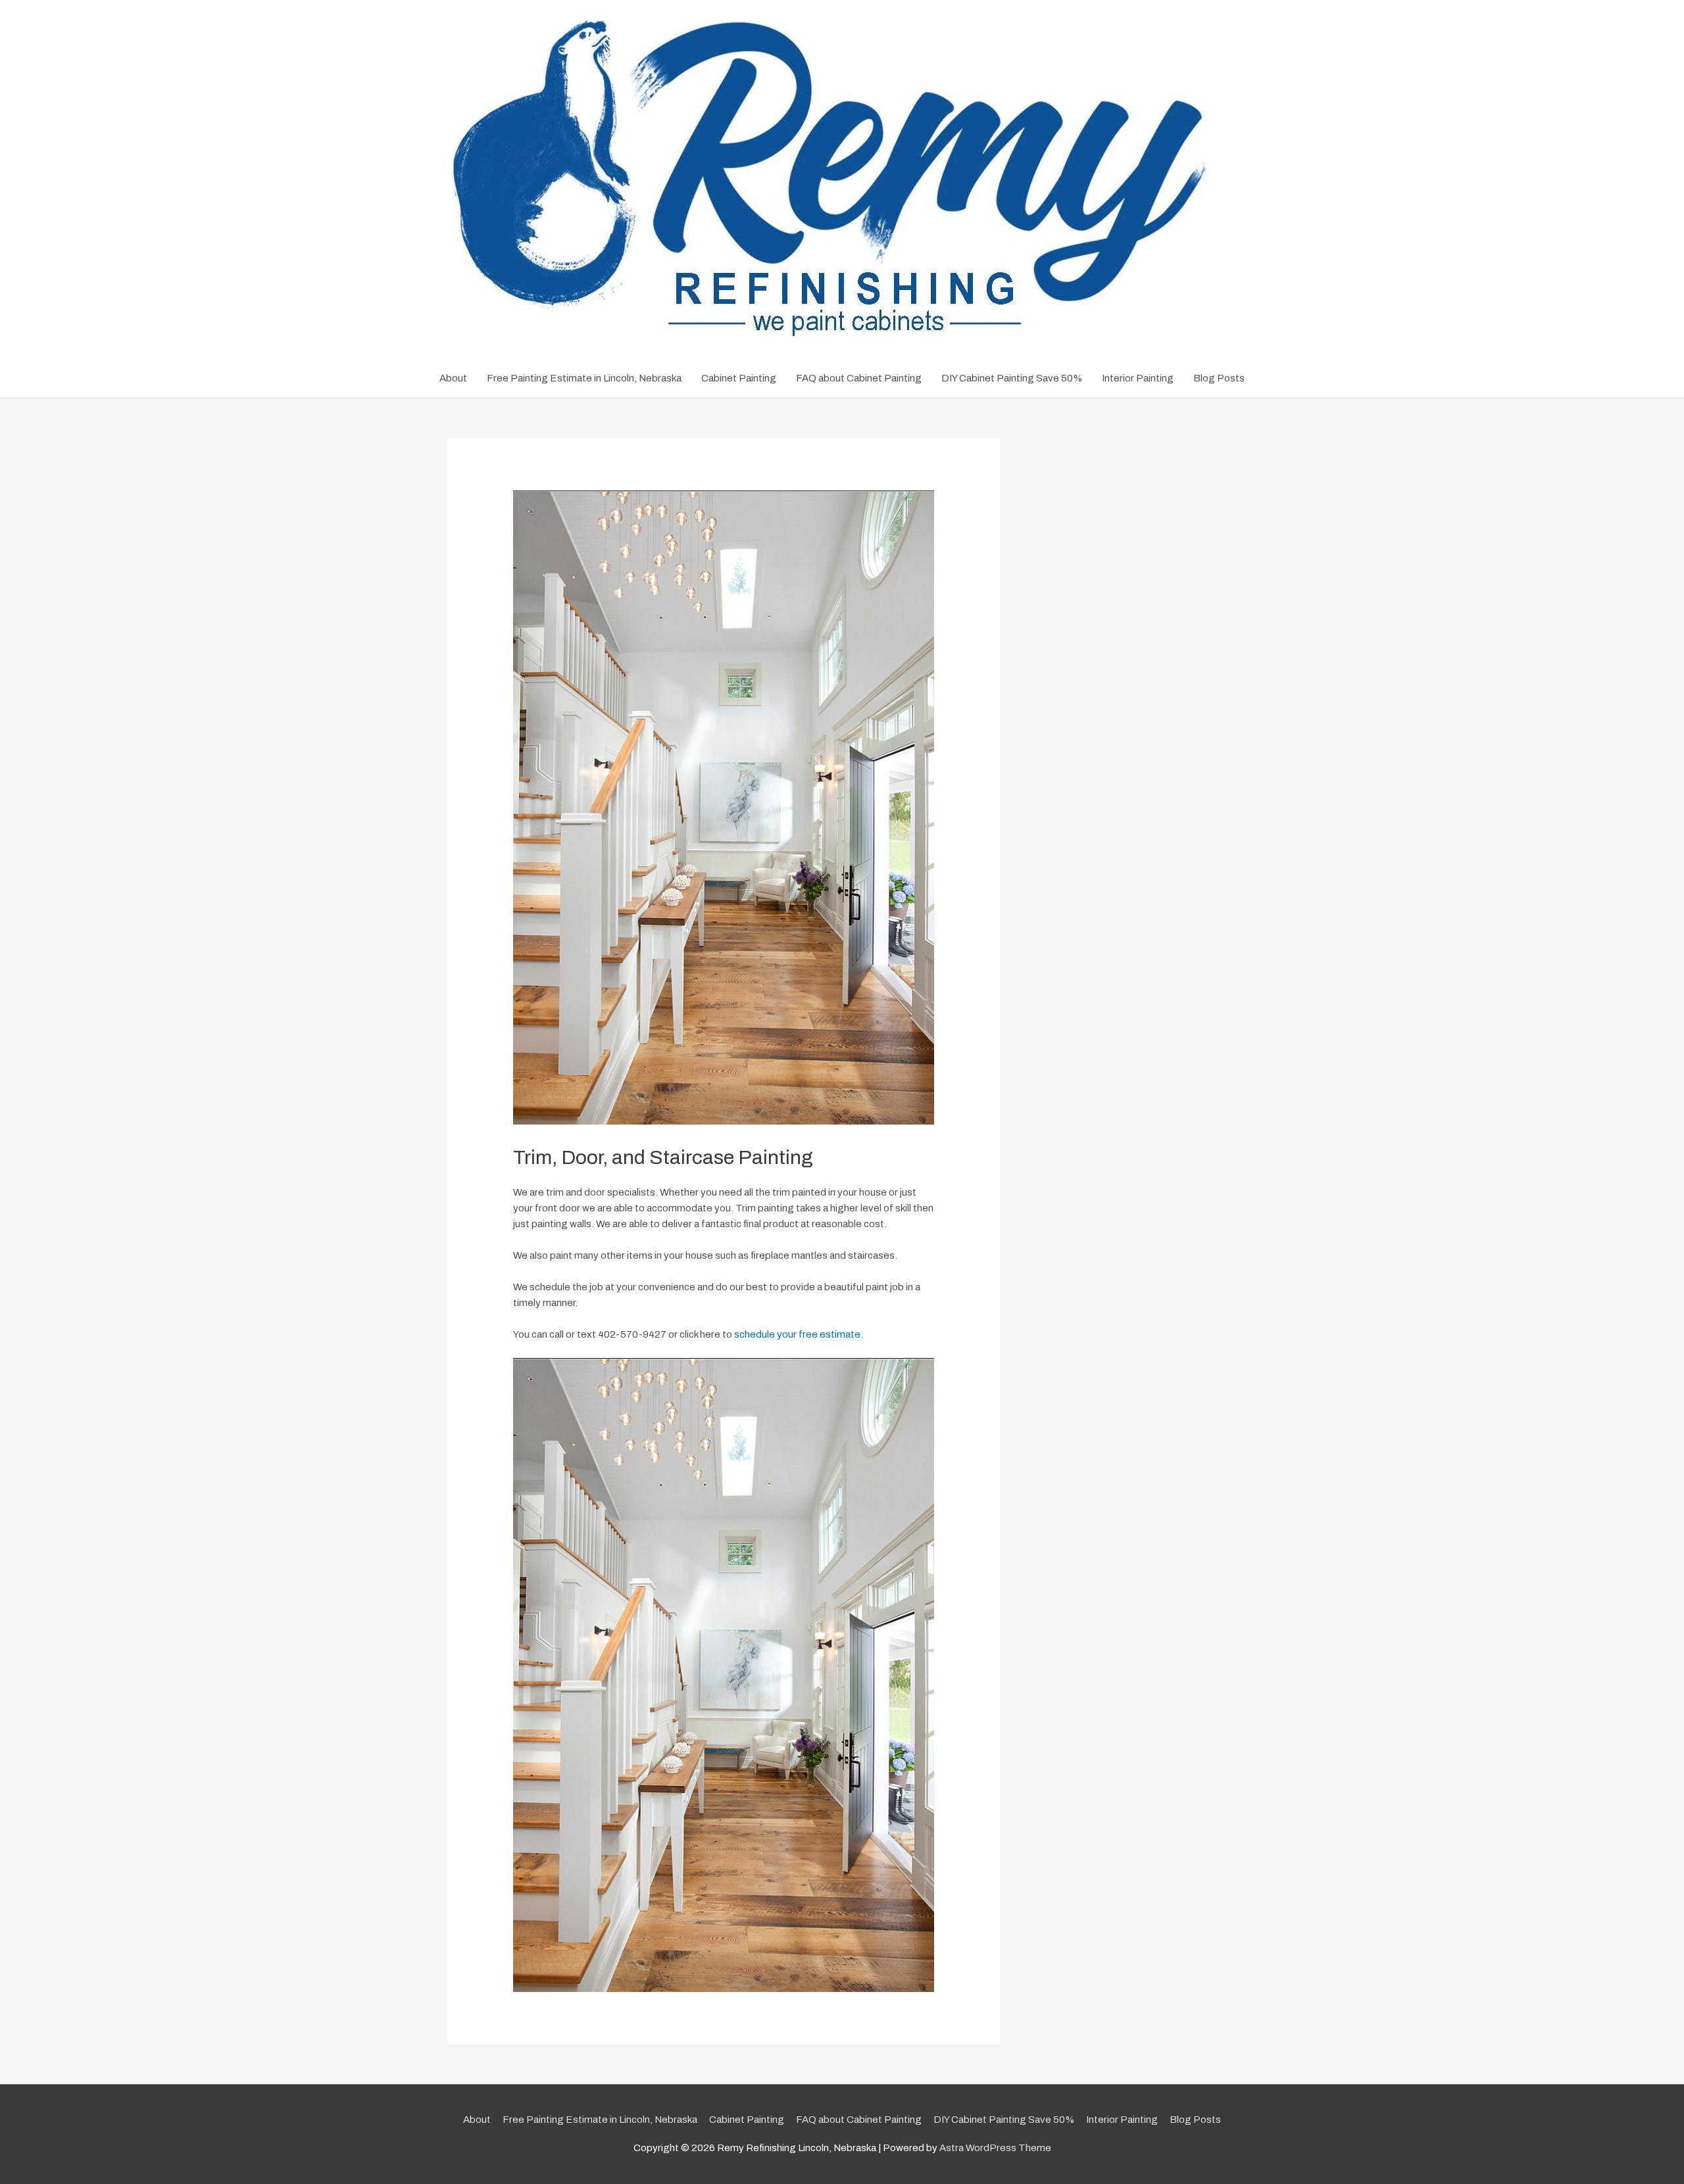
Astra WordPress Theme (995, 2148)
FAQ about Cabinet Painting (859, 378)
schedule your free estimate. (799, 1334)
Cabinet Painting (739, 378)
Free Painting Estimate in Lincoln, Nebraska (584, 378)
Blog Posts (1219, 378)
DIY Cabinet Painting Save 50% (1012, 378)
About (453, 378)
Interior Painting (1138, 378)
